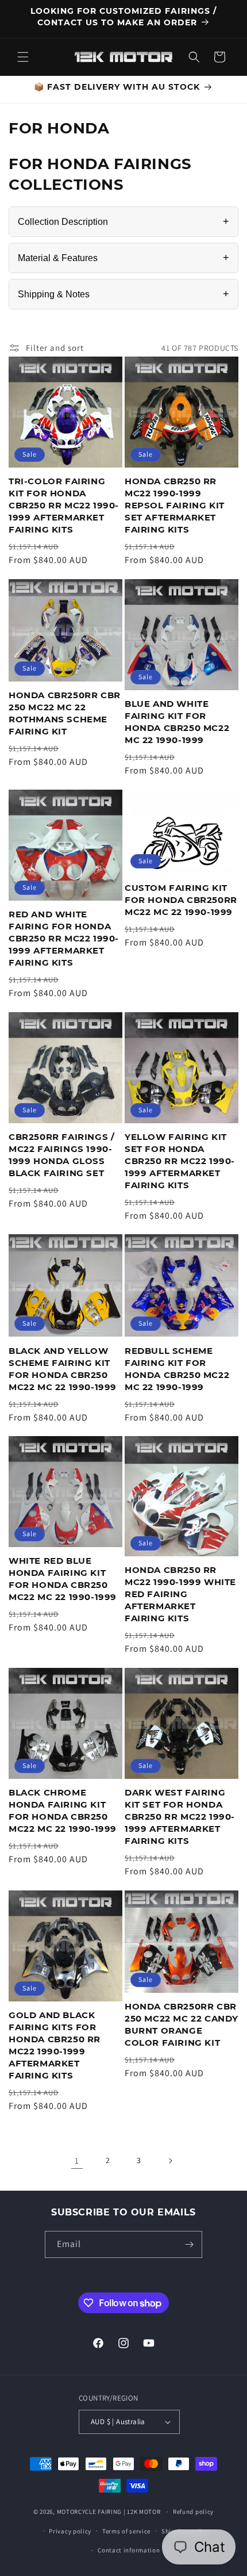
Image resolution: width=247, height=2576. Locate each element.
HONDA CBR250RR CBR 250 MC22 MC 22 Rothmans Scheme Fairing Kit (65, 713)
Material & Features (123, 258)
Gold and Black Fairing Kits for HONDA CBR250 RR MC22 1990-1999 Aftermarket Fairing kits (55, 2045)
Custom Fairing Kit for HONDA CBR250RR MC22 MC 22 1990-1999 (181, 900)
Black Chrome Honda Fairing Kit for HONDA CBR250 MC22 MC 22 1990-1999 (63, 1811)
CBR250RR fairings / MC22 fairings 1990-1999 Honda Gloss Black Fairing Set (61, 1155)
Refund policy (193, 2512)
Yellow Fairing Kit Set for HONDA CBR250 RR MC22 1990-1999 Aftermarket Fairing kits (180, 1161)
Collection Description (123, 221)
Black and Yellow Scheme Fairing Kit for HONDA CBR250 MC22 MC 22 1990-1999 (63, 1369)
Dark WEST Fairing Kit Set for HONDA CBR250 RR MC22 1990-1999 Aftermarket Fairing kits (180, 1817)
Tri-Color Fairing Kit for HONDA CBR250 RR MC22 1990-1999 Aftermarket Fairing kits (64, 505)
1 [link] (77, 2160)
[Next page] (170, 2161)
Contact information (129, 2550)
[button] (23, 57)
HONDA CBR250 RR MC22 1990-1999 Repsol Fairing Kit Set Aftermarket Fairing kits (175, 505)
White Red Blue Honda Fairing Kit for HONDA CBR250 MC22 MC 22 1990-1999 (63, 1579)
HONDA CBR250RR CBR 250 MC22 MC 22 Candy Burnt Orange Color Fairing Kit (182, 2024)
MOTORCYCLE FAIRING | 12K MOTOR (109, 2512)
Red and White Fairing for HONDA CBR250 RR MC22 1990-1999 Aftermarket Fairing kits (64, 938)
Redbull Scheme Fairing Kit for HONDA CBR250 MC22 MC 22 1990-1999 (177, 1369)
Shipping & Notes (123, 294)
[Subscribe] (189, 2244)
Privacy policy (70, 2531)
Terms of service (126, 2531)
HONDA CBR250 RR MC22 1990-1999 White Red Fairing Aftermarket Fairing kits (180, 1594)
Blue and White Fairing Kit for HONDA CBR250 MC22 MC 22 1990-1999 (177, 722)
